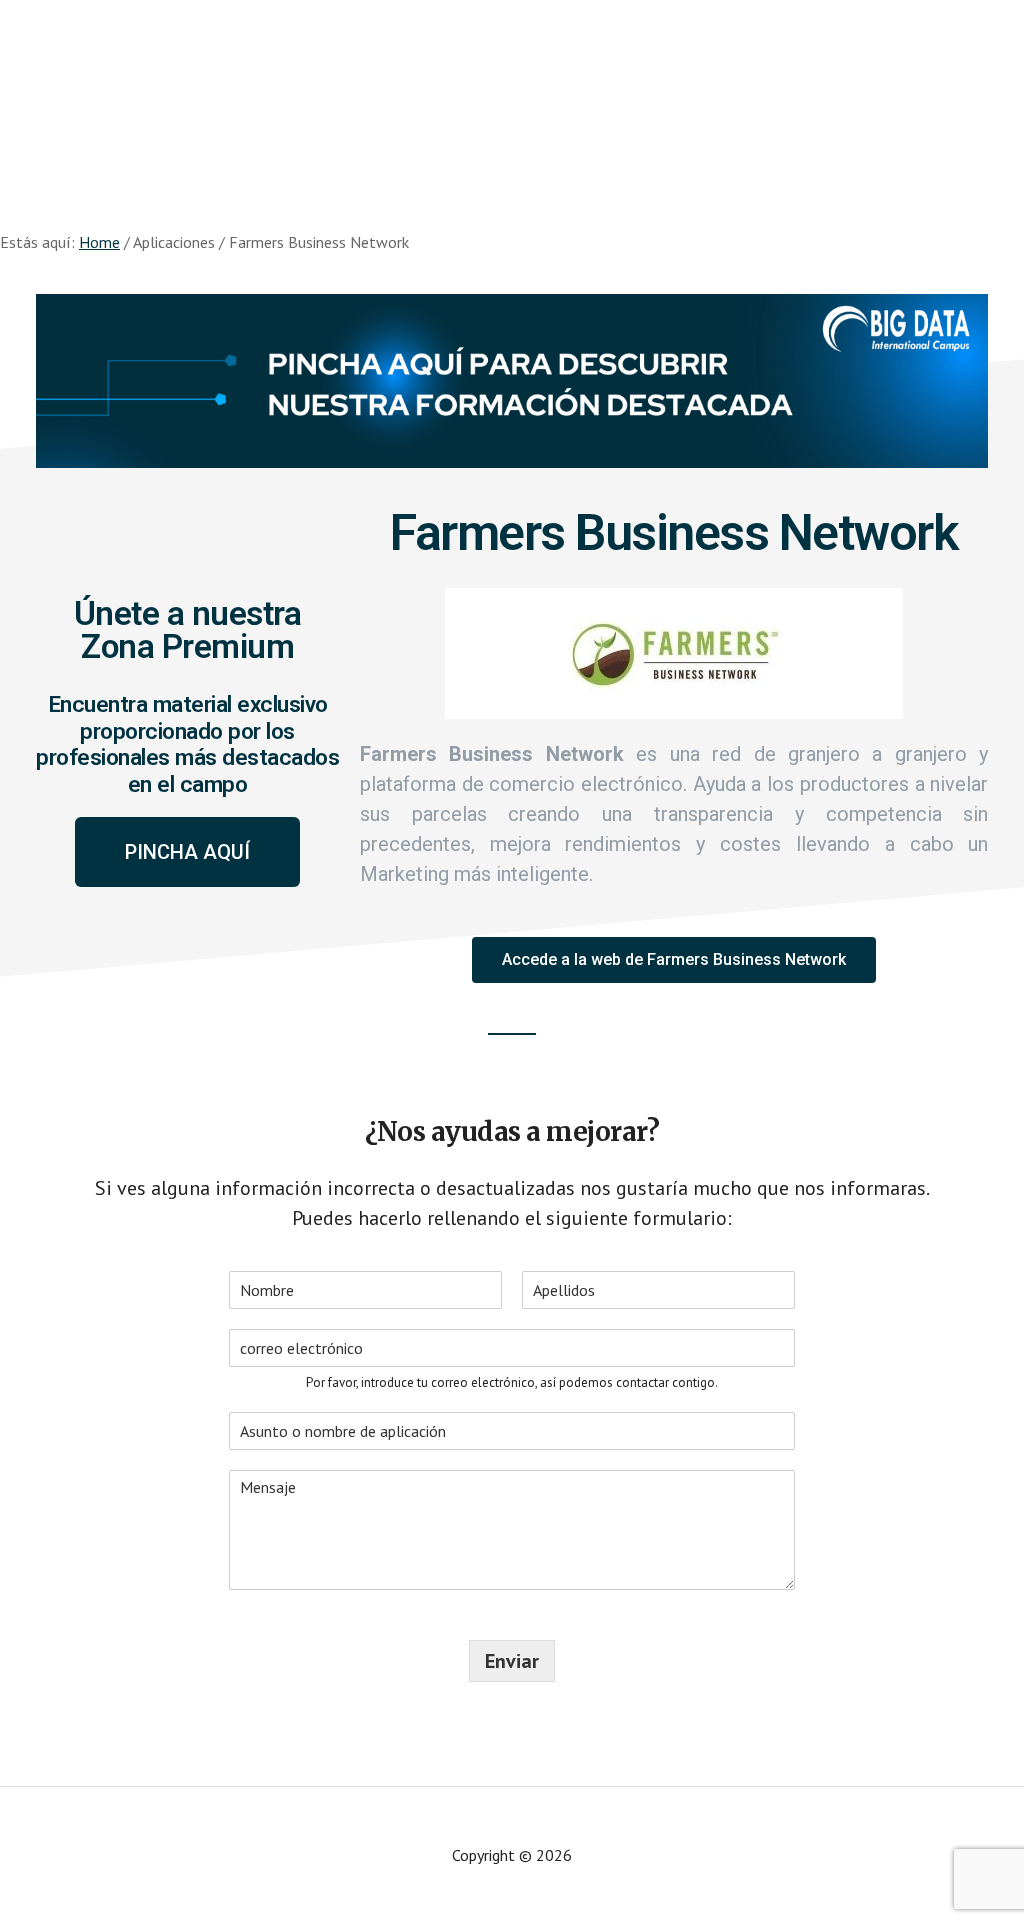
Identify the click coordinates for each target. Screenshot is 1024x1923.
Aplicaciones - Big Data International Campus (200, 80)
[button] (187, 852)
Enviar (512, 1661)
